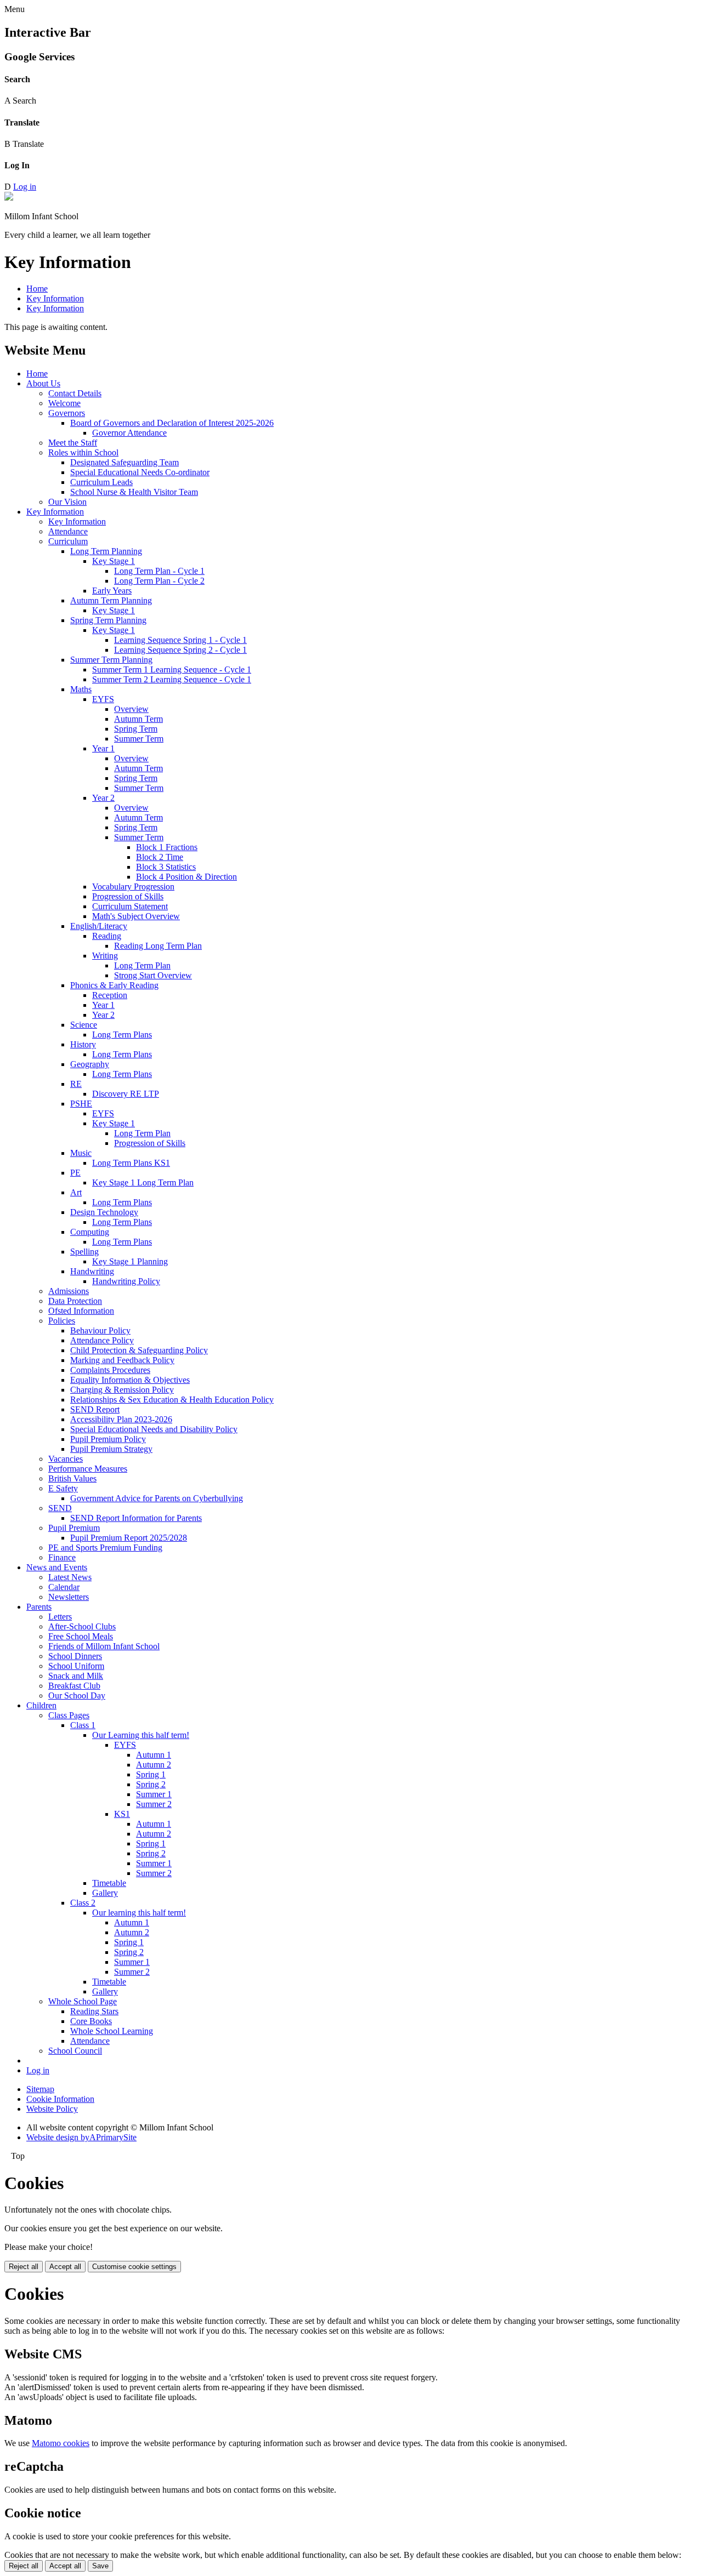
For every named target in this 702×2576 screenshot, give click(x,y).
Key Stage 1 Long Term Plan (143, 1182)
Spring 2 (151, 1784)
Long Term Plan (142, 965)
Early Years (112, 591)
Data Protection (75, 1301)
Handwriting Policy (126, 1281)
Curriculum (68, 541)
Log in (25, 187)
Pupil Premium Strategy (111, 1449)
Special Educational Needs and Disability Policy (154, 1429)
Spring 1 (151, 1774)
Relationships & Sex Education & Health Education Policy (172, 1400)
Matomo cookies (61, 2443)
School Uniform (76, 1666)
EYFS (103, 699)
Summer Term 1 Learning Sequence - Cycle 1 (172, 669)
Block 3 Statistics (166, 867)
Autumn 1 (154, 1755)
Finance (62, 1557)
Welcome (64, 403)
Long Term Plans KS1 (131, 1163)
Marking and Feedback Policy (122, 1360)
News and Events (57, 1567)
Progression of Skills (128, 896)
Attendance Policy (102, 1340)
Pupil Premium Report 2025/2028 (129, 1538)
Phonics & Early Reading (114, 985)
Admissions (69, 1291)
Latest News (70, 1577)
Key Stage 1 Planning (130, 1261)
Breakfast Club (74, 1686)
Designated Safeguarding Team (124, 462)
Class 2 (83, 1903)
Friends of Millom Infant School (104, 1646)
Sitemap (40, 2089)
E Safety (63, 1488)
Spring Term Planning (108, 620)
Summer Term (139, 739)
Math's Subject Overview (136, 916)
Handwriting (92, 1271)
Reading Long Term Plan (158, 946)
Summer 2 (154, 1804)
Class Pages (69, 1715)
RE (76, 1084)
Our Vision (67, 502)
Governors (67, 413)
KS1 (122, 1814)
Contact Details (75, 393)
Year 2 (103, 798)
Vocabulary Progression (133, 887)
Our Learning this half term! (141, 1735)
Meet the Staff (73, 443)
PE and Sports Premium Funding (105, 1548)
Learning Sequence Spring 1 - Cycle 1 (180, 640)
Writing (105, 956)
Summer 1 (154, 1794)
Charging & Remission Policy (122, 1390)
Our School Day (77, 1696)
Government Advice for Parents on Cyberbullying (157, 1498)
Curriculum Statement (130, 906)
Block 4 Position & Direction (186, 877)
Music (81, 1153)
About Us (43, 383)
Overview (131, 709)
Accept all (65, 2267)
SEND (60, 1508)
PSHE (81, 1104)
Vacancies (66, 1459)
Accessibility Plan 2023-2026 (121, 1419)
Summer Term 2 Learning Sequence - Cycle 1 (172, 679)
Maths (81, 689)
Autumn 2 (154, 1765)
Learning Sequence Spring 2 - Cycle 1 (180, 650)
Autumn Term (138, 719)
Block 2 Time (160, 857)
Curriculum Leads (101, 482)
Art (76, 1192)
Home (37, 289)
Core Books (91, 2021)
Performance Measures (88, 1469)
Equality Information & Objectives (130, 1380)
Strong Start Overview (153, 975)
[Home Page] (9, 198)
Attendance (68, 531)
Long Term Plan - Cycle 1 (159, 571)
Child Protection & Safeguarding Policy (139, 1350)
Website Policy (52, 2109)
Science (84, 1025)
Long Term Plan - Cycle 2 (159, 581)
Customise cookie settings (134, 2267)
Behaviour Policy (100, 1330)
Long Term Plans (122, 1035)
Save (100, 2566)
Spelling (84, 1252)
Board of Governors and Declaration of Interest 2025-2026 (172, 423)
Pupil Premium (74, 1528)
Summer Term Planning (111, 660)
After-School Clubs (82, 1626)
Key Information (55, 298)
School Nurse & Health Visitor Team (134, 492)
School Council (75, 2051)
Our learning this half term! (139, 1913)
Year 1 (103, 748)
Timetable (109, 1883)
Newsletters (69, 1597)
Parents (39, 1607)
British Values (72, 1478)
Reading (107, 936)
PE (75, 1173)
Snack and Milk (76, 1676)
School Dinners (75, 1656)
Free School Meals (81, 1636)
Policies (62, 1321)
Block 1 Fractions (167, 847)
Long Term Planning (106, 551)
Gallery (105, 1893)
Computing (90, 1232)
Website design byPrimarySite (81, 2137)
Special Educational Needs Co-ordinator (140, 472)
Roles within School (83, 452)
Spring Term (136, 729)
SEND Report (95, 1409)
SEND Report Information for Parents (136, 1518)
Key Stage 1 (114, 561)
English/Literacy (99, 926)
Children (41, 1705)
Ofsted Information (81, 1311)
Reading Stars (94, 2011)
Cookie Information (60, 2099)
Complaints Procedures (110, 1370)
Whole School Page (83, 2001)
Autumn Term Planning (111, 600)
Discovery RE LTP (126, 1094)
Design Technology (104, 1212)
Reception (110, 995)
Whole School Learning (112, 2031)
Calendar (64, 1587)
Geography (90, 1064)
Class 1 (83, 1725)
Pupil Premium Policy (108, 1439)
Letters (60, 1617)
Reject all (24, 2267)
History (83, 1044)
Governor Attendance (129, 433)
